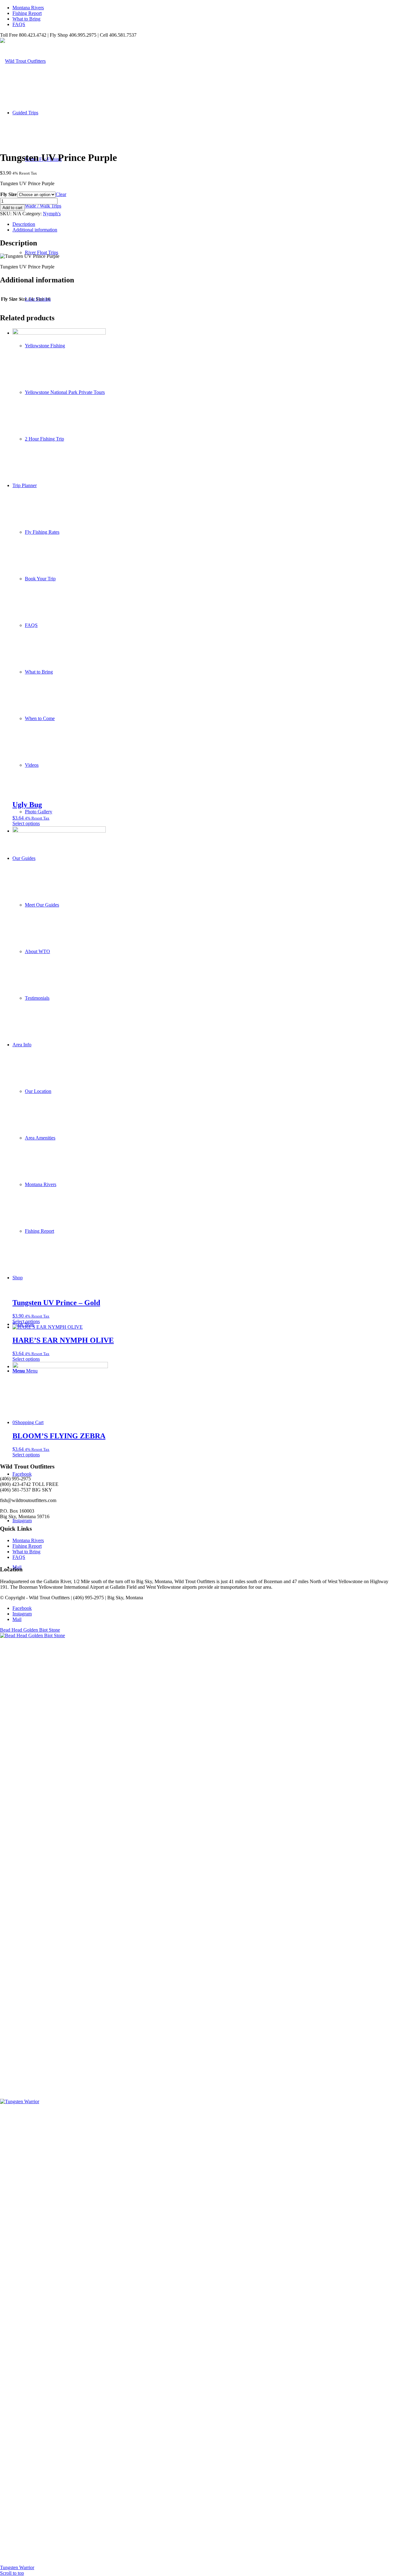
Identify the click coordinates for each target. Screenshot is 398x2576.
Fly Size (9, 194)
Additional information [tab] (35, 230)
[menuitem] (205, 8)
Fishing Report (27, 13)
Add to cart (12, 208)
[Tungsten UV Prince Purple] (30, 142)
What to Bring (26, 19)
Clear (61, 194)
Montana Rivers (28, 8)
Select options (26, 823)
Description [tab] (24, 224)
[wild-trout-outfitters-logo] (23, 61)
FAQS (19, 24)
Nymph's (52, 214)
